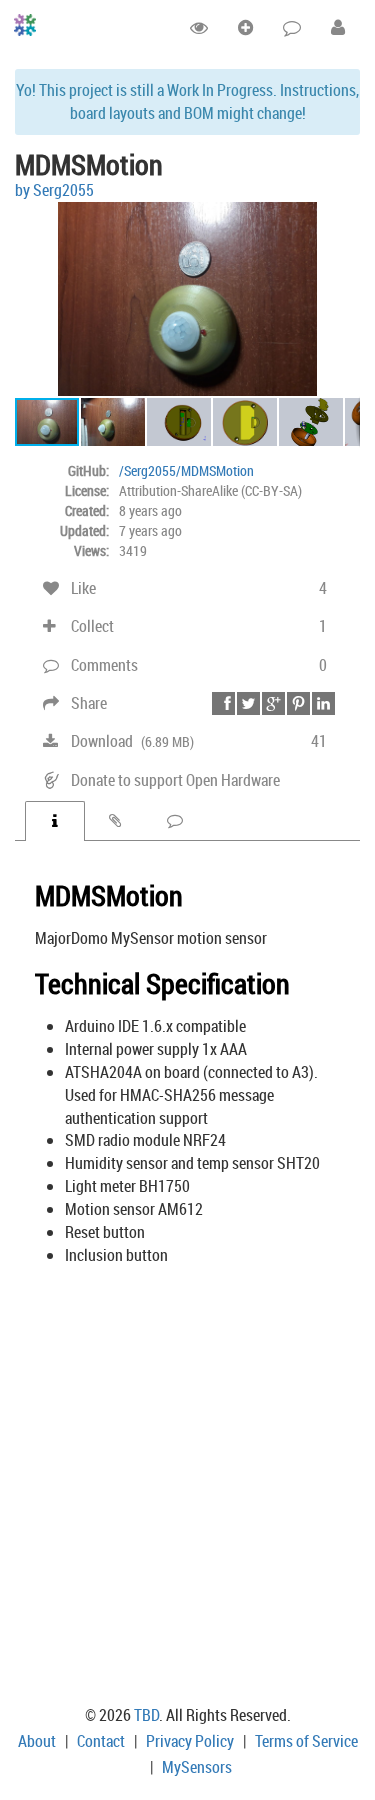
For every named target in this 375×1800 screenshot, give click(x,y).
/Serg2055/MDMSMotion (186, 470)
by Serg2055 (54, 190)
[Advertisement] (187, 1488)
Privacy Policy (190, 1741)
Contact (101, 1741)
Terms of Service (306, 1741)
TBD (146, 1715)
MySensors (197, 1767)
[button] (342, 220)
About (37, 1741)
